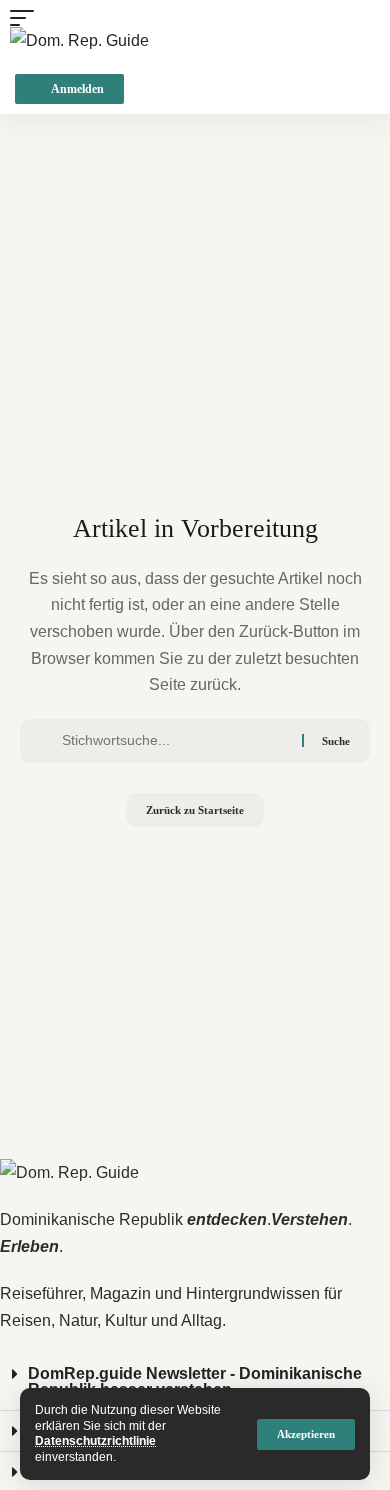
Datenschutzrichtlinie (95, 1441)
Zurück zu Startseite (195, 810)
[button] (306, 1434)
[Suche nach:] (174, 741)
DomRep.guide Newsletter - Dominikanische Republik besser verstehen (195, 1381)
